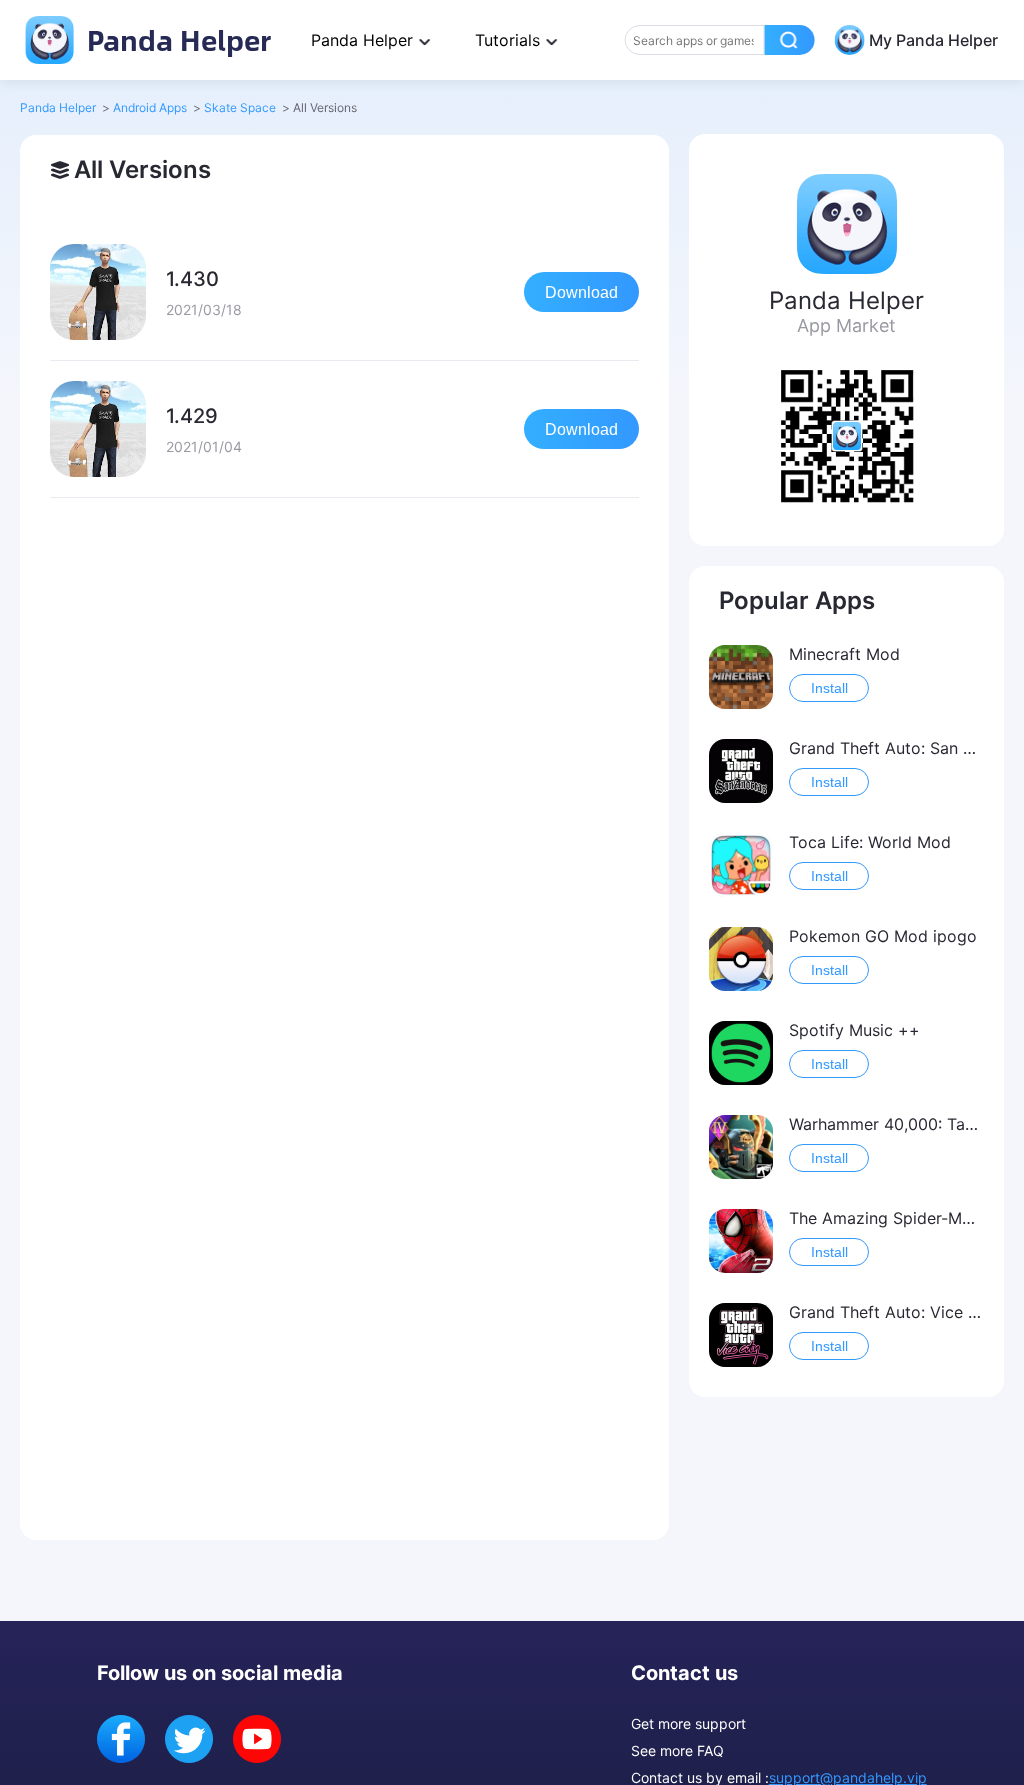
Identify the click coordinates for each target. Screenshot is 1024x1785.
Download (581, 292)
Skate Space (240, 107)
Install (829, 688)
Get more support (688, 1723)
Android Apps (150, 107)
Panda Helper (175, 39)
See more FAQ (677, 1750)
